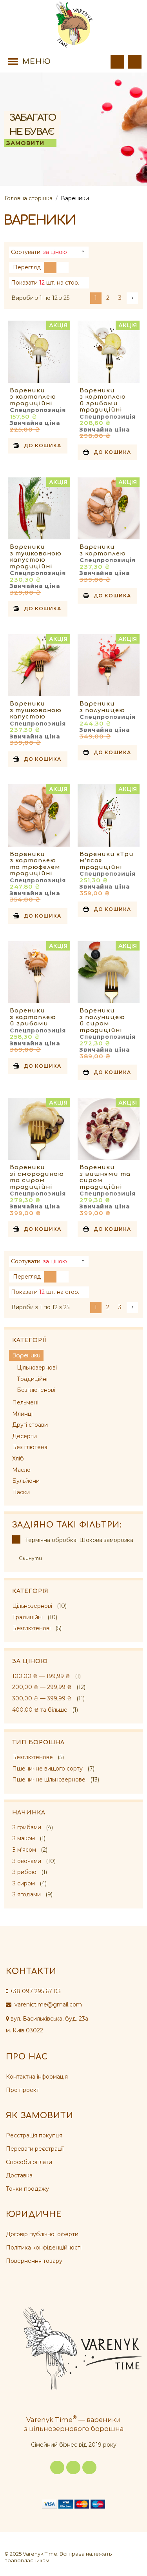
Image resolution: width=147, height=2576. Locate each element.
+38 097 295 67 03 (35, 1991)
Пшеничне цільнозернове (49, 1780)
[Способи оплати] (73, 2504)
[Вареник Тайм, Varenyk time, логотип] (74, 25)
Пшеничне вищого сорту (47, 1769)
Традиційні (27, 1617)
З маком (24, 1838)
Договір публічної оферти (42, 2234)
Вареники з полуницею (102, 707)
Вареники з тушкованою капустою (36, 710)
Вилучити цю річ (16, 1539)
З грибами (27, 1827)
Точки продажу (27, 2189)
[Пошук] (117, 62)
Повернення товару (34, 2261)
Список (63, 268)
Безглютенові (31, 1628)
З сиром (24, 1883)
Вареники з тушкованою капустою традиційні (36, 557)
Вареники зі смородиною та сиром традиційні (37, 1177)
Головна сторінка (29, 198)
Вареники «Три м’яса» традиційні (107, 861)
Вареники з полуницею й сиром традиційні (102, 1020)
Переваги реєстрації (35, 2149)
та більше (40, 1710)
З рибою (24, 1872)
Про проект (23, 2090)
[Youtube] (89, 2467)
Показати (24, 283)
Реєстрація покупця (34, 2135)
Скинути (30, 1558)
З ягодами (26, 1894)
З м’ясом (24, 1850)
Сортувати (26, 252)
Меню (37, 62)
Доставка (19, 2175)
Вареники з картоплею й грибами (33, 1017)
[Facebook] (57, 2467)
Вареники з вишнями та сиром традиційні (105, 1177)
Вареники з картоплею (103, 550)
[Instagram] (73, 2467)
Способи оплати (29, 2162)
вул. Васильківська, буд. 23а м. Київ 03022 (47, 2025)
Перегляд (27, 267)
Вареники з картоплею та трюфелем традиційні (35, 864)
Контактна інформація (37, 2077)
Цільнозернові (32, 1606)
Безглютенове (33, 1757)
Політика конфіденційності (44, 2248)
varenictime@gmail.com (47, 2005)
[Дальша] (132, 298)
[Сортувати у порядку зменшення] (83, 252)
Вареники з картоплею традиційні (33, 397)
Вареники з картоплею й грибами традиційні (103, 400)
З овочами (27, 1861)
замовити (25, 143)
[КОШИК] (135, 62)
